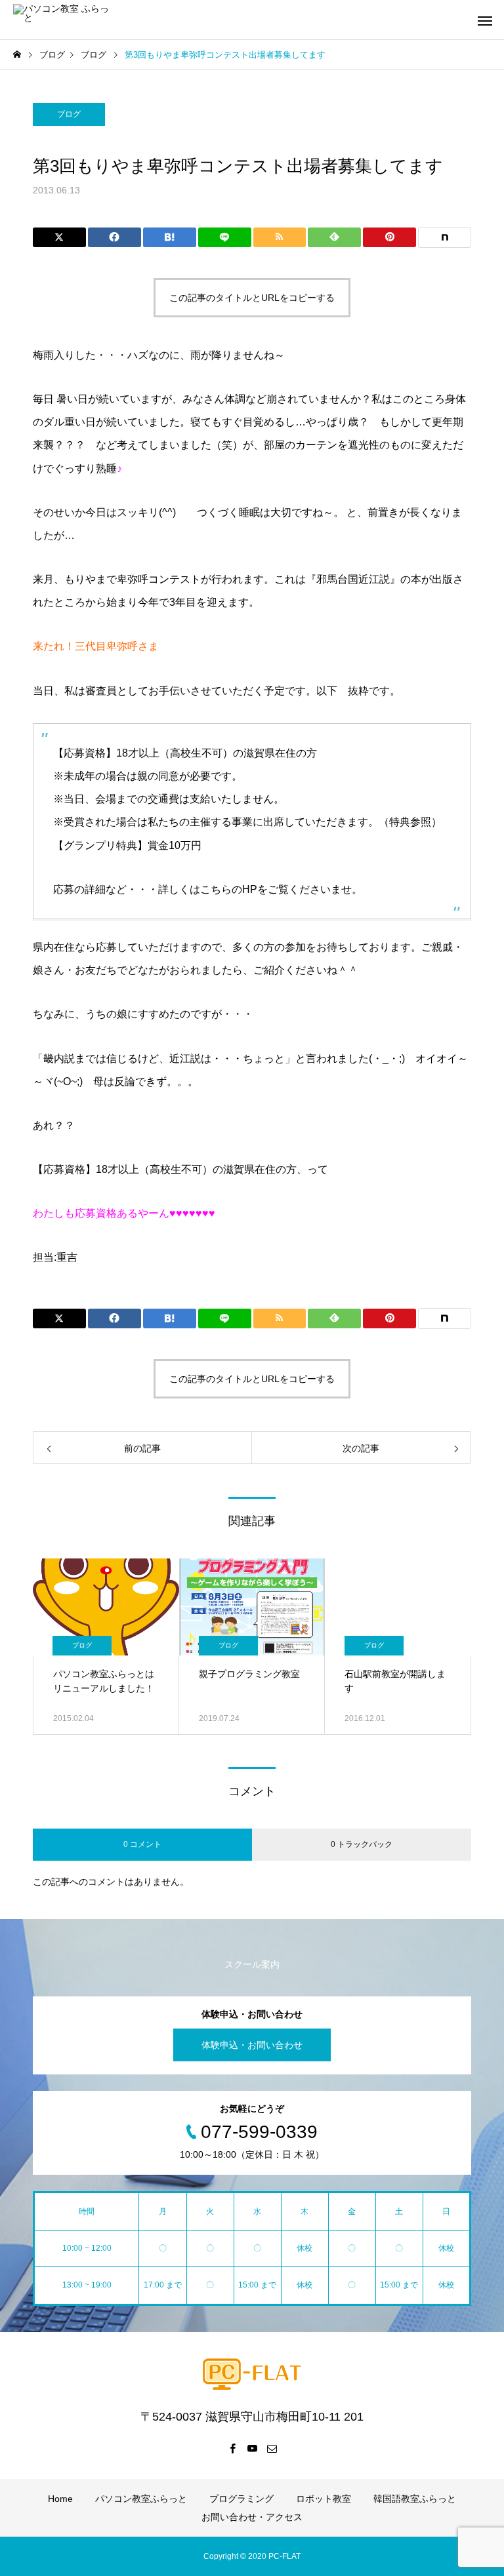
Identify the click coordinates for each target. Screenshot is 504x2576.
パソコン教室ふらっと (141, 2499)
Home (60, 2499)
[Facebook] (232, 2448)
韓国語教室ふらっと (415, 2499)
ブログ (69, 114)
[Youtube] (252, 2448)
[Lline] (225, 237)
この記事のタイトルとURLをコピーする (252, 298)
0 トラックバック (362, 1844)
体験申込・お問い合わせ (252, 2045)
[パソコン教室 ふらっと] (62, 20)
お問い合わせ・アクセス (252, 2517)
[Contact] (272, 2448)
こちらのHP (229, 889)
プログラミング (241, 2499)
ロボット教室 (324, 2499)
